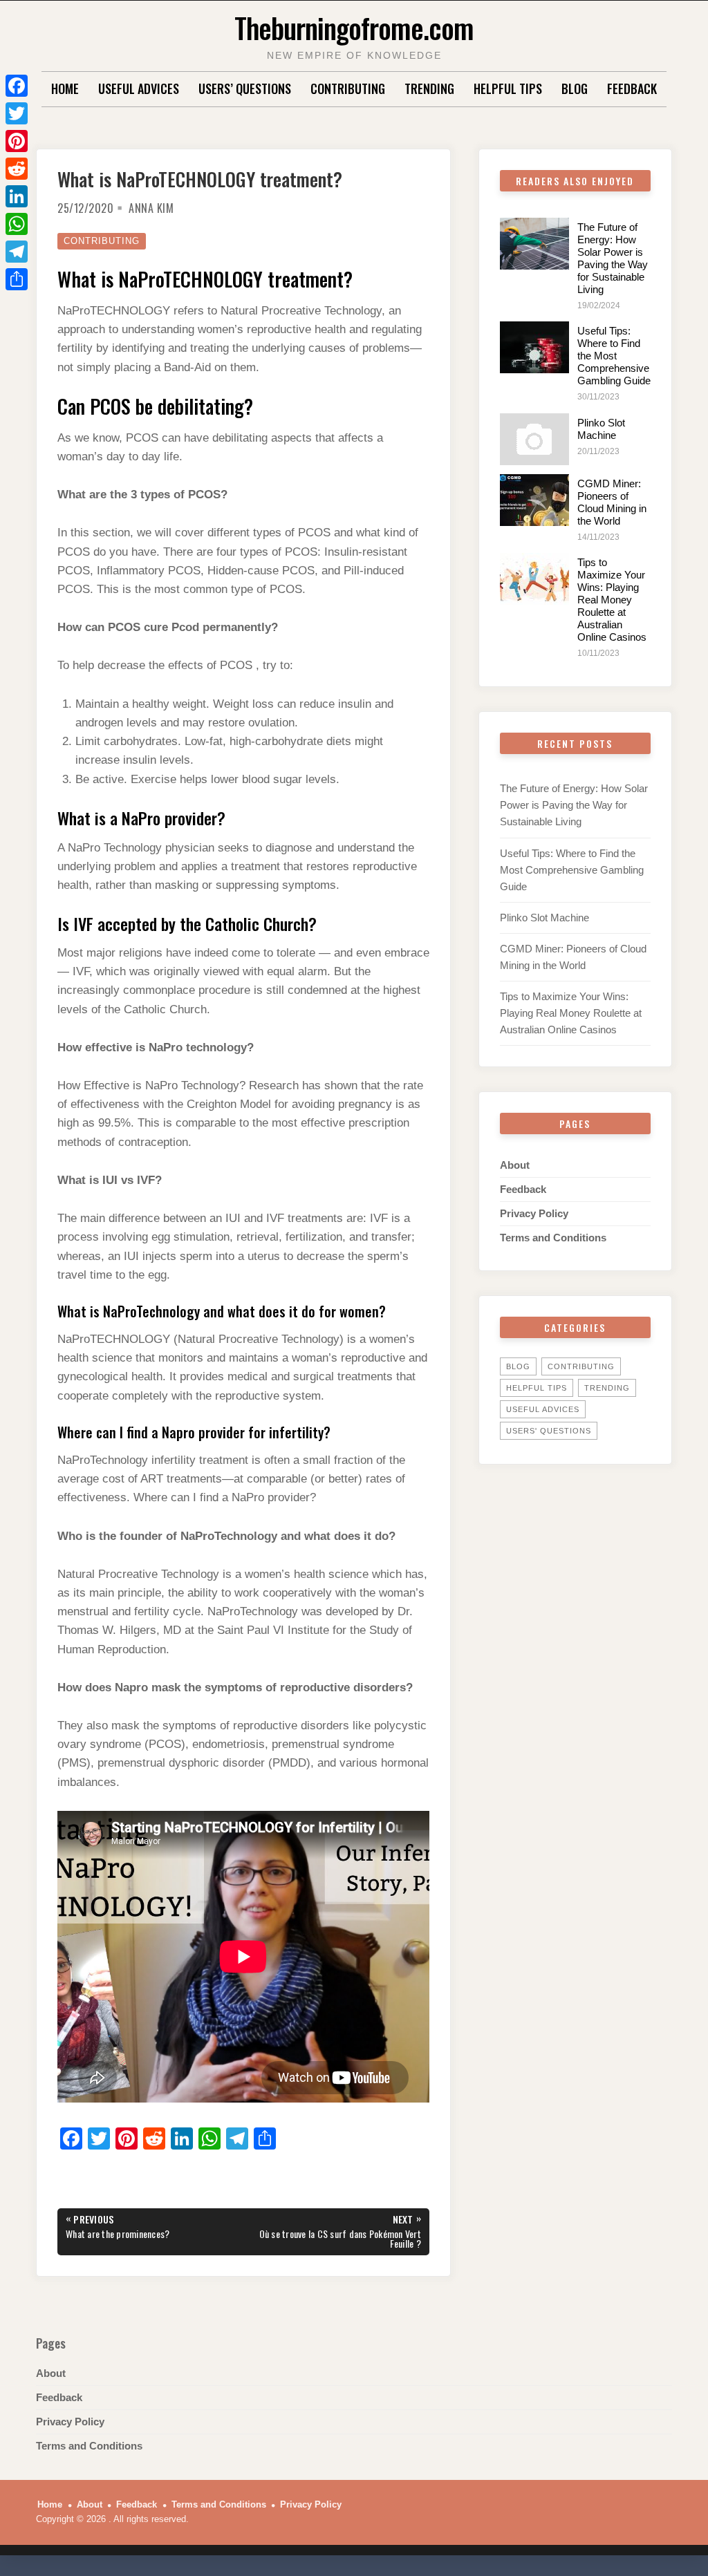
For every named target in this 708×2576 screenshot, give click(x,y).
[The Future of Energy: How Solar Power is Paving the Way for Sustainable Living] (534, 244)
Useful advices (139, 88)
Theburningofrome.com (354, 27)
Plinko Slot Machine (601, 429)
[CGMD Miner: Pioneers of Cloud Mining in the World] (534, 500)
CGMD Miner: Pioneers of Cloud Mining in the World (612, 502)
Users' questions (549, 1431)
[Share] (17, 279)
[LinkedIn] (17, 196)
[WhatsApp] (17, 224)
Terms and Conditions (553, 1238)
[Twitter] (17, 113)
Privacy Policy (534, 1213)
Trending (429, 88)
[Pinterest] (17, 141)
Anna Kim (151, 208)
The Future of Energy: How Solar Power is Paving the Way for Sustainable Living (613, 258)
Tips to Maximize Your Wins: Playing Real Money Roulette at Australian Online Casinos (612, 600)
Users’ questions (245, 88)
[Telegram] (17, 252)
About (515, 1165)
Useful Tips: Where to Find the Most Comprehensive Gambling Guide (614, 356)
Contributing (348, 88)
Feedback (632, 88)
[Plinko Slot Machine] (534, 439)
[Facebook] (17, 86)
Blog (575, 88)
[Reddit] (17, 169)
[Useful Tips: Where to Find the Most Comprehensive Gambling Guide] (534, 347)
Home (65, 88)
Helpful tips (508, 88)
